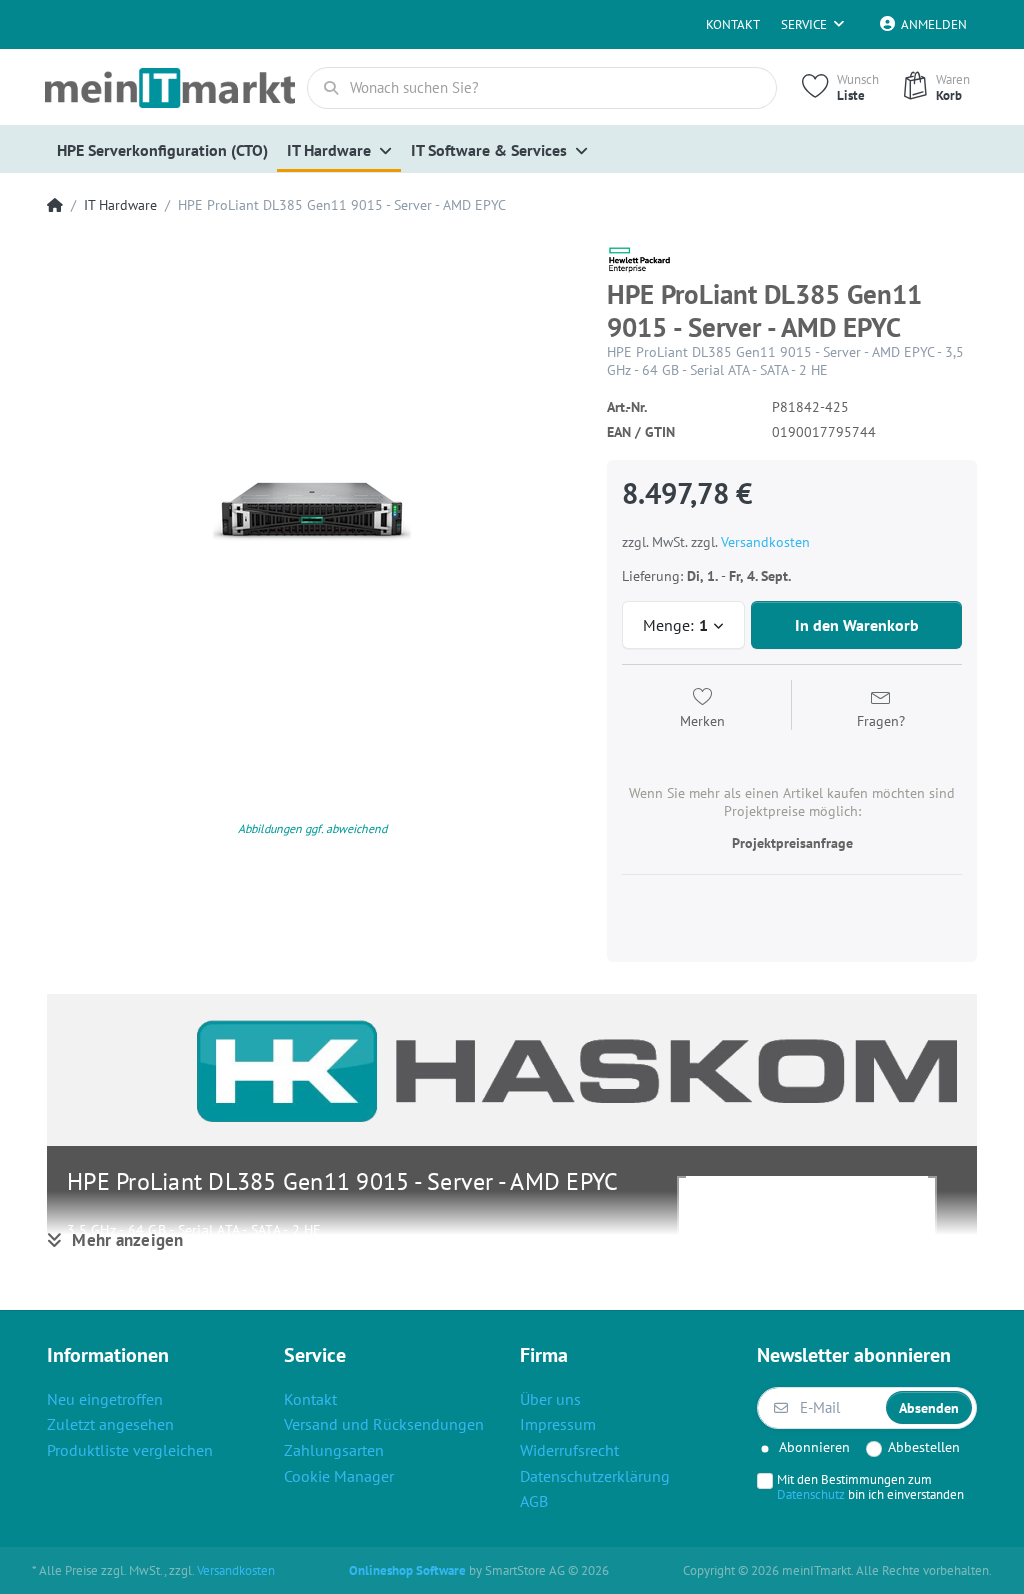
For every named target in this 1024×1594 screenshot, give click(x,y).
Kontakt (733, 24)
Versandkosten (765, 542)
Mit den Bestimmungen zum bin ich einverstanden (870, 1487)
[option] (312, 509)
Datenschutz (811, 1494)
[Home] (55, 205)
